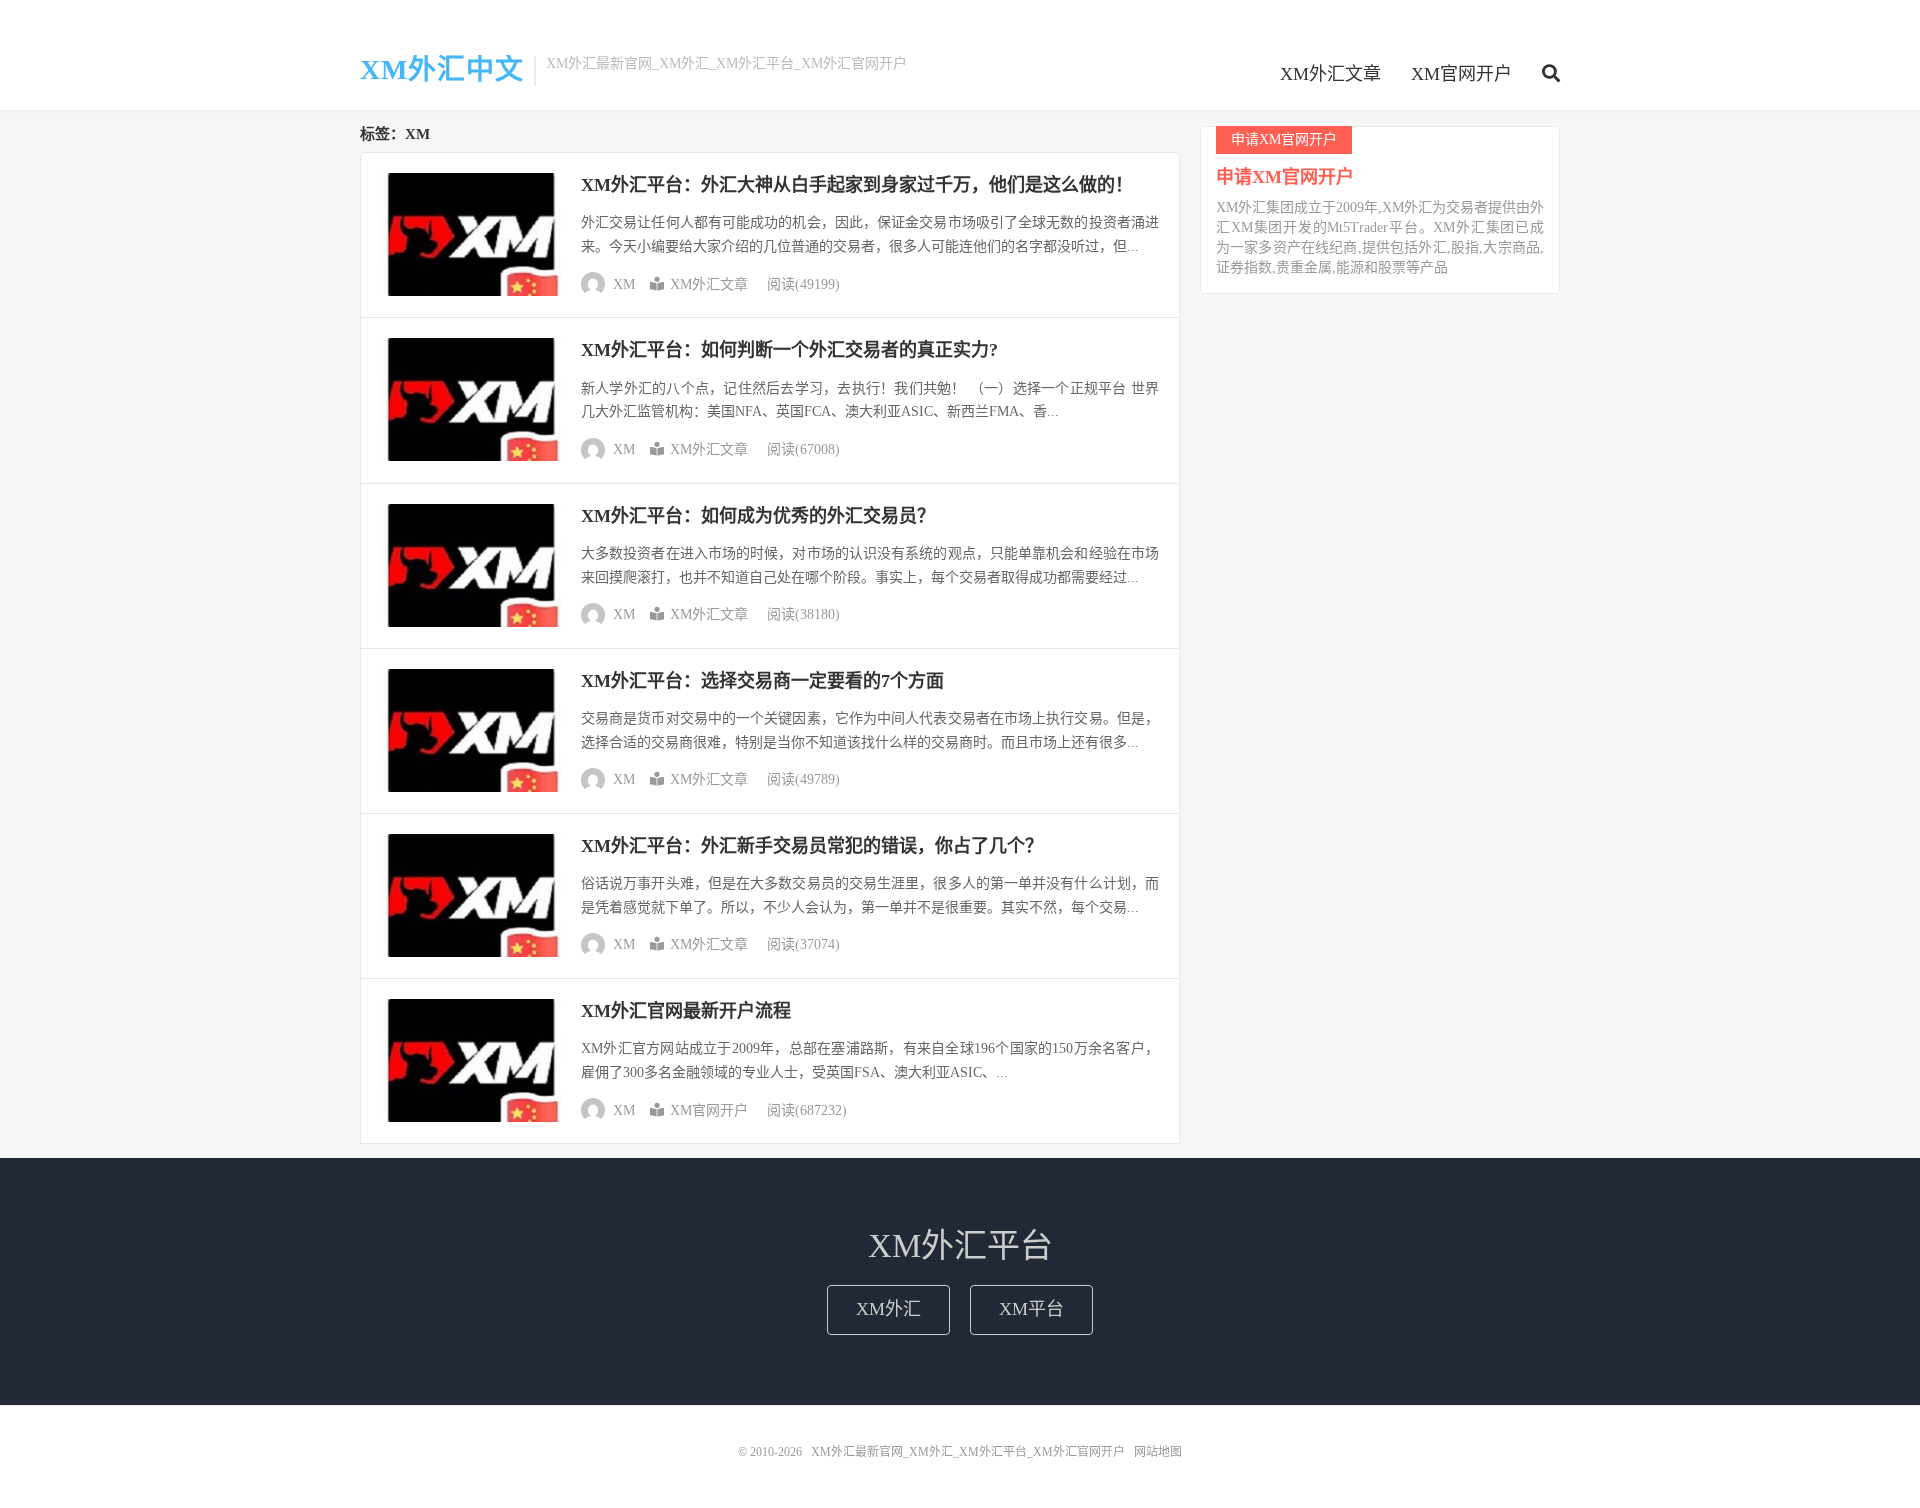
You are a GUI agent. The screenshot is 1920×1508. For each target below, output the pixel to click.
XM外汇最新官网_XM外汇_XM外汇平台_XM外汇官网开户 (968, 1452)
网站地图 (1158, 1452)
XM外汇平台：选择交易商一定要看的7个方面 (762, 681)
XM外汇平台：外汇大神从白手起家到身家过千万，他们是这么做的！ (857, 185)
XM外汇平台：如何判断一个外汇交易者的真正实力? (789, 350)
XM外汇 (888, 1309)
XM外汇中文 (442, 70)
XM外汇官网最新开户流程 (686, 1011)
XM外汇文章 (1330, 74)
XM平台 (1031, 1309)
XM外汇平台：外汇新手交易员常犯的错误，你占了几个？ (812, 846)
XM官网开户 (1461, 74)
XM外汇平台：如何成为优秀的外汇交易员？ (758, 516)
